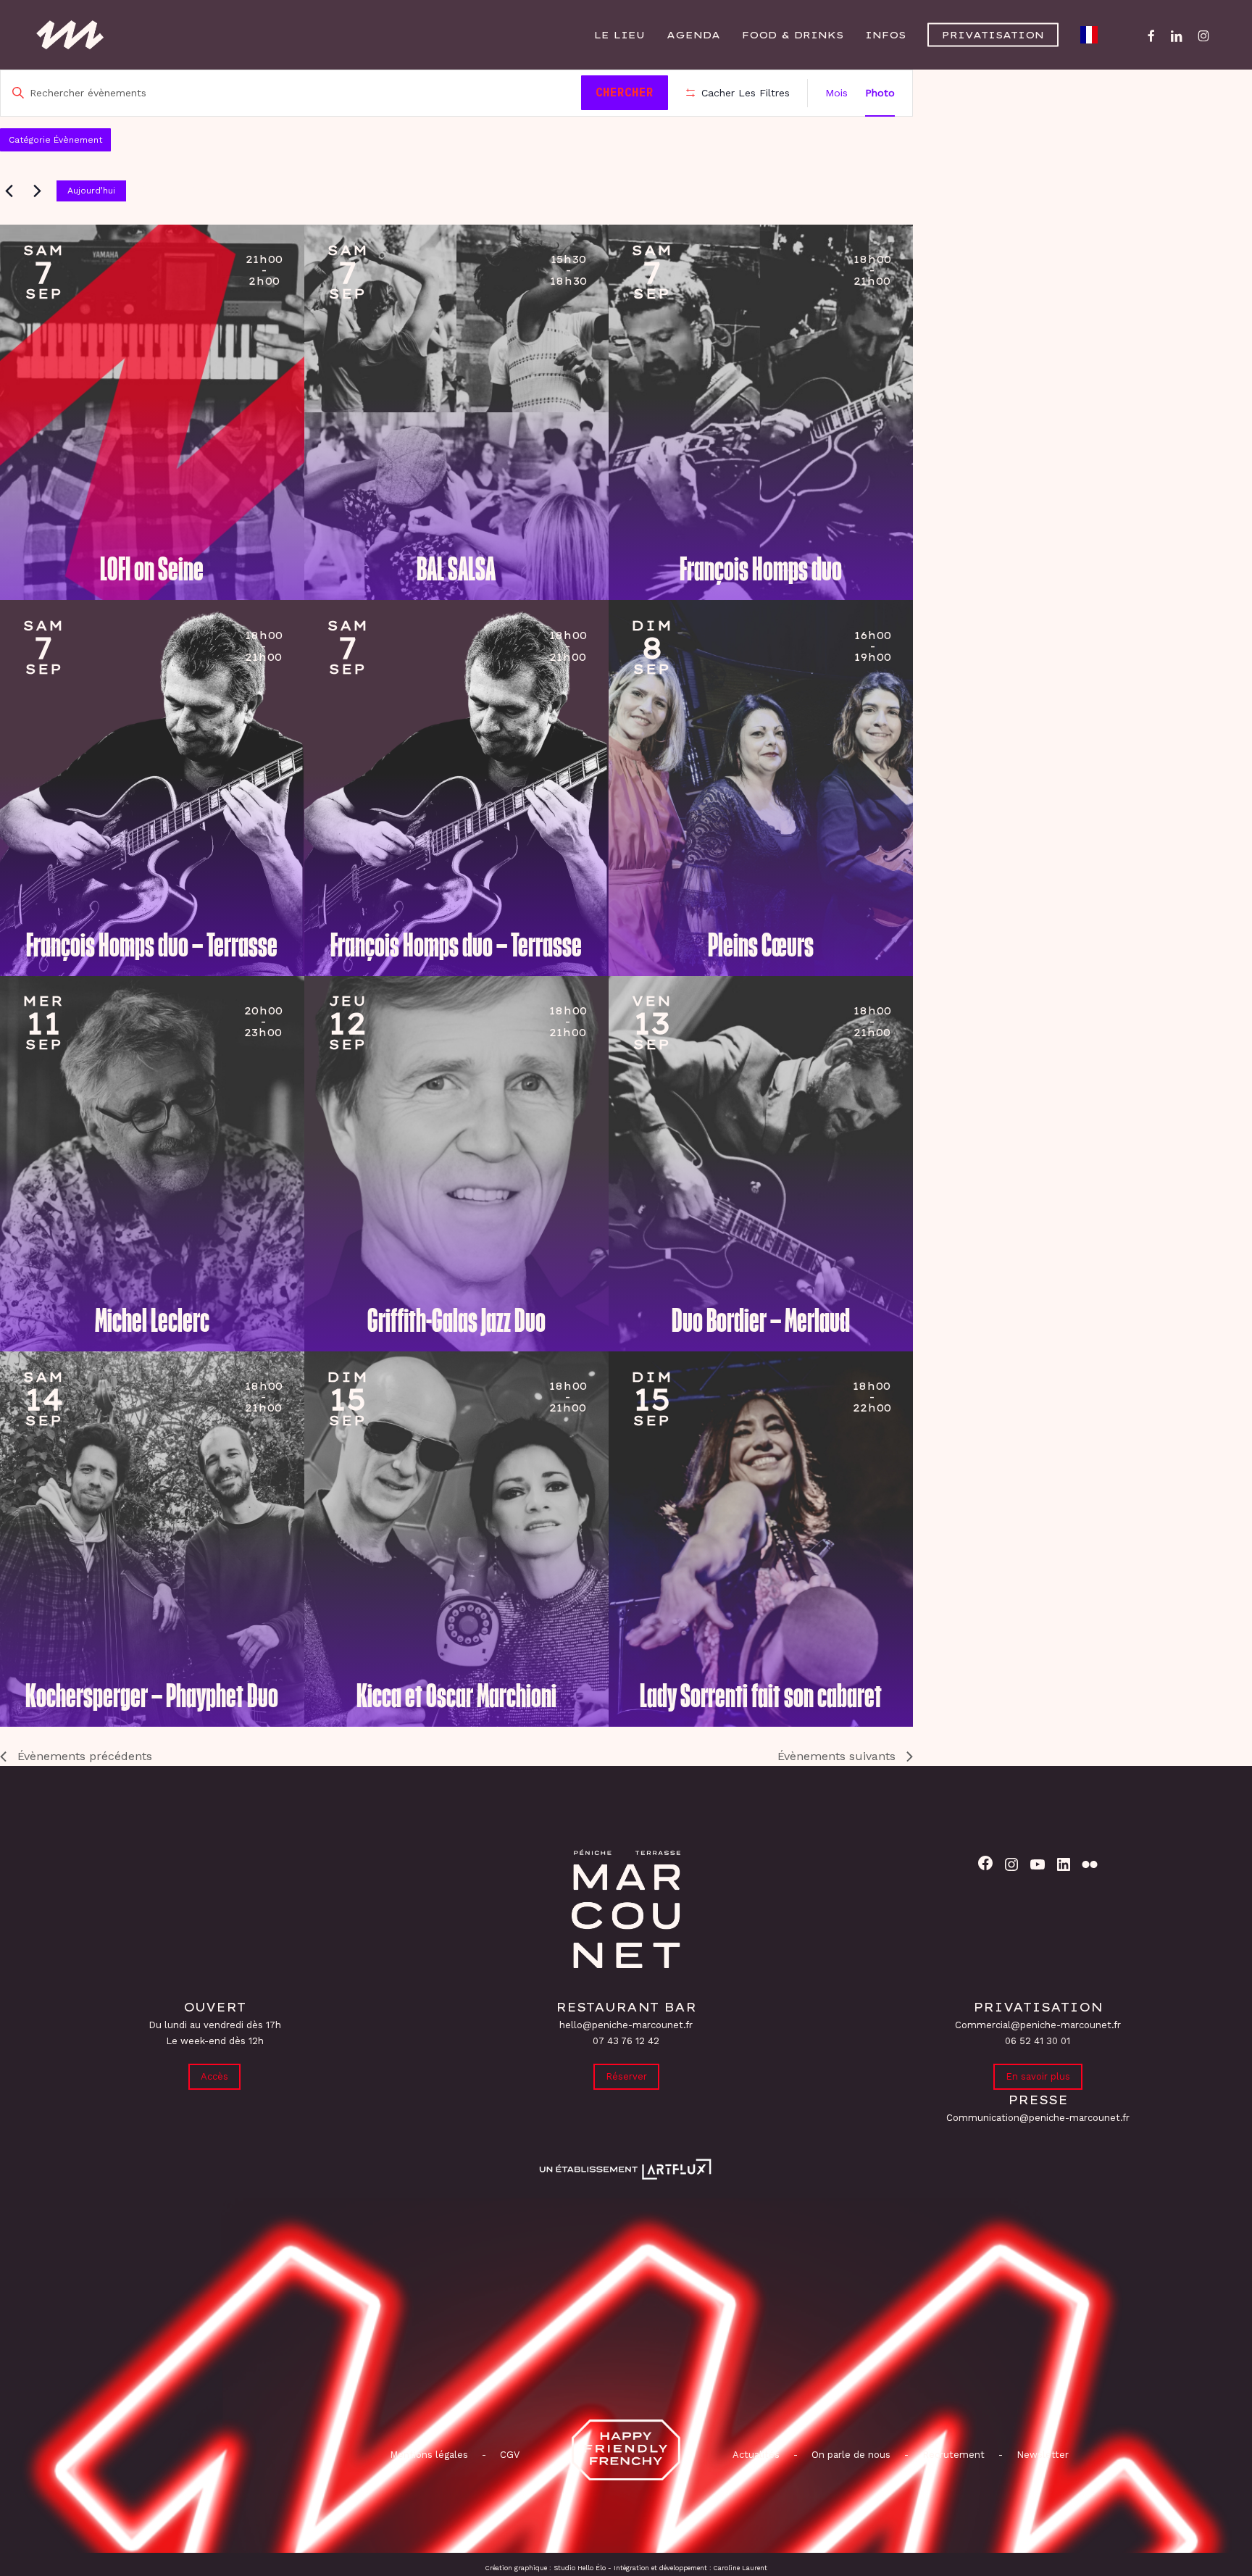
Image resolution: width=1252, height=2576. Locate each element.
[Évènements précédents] (9, 191)
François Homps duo (761, 570)
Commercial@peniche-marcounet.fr (1038, 2025)
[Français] (1093, 35)
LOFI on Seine (152, 570)
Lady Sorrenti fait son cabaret (761, 1696)
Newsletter (1043, 2455)
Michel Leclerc (152, 1321)
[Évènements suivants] (37, 191)
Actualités (756, 2455)
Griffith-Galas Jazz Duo (456, 1321)
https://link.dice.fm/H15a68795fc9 (671, 654)
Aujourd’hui (91, 191)
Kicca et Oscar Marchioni (456, 1696)
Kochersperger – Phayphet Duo (152, 1696)
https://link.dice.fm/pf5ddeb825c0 (62, 279)
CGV (510, 2455)
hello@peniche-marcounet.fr (626, 2025)
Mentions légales (429, 2455)
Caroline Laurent (740, 2568)
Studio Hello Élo (580, 2568)
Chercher (625, 92)
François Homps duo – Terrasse (152, 946)
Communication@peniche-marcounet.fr (1038, 2118)
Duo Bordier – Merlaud (761, 1321)
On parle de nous (850, 2455)
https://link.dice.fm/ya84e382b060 (671, 1406)
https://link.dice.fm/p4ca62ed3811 (62, 1030)
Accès (214, 2076)
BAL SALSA (456, 570)
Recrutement (953, 2455)
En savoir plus (1038, 2076)
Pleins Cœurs (761, 946)
